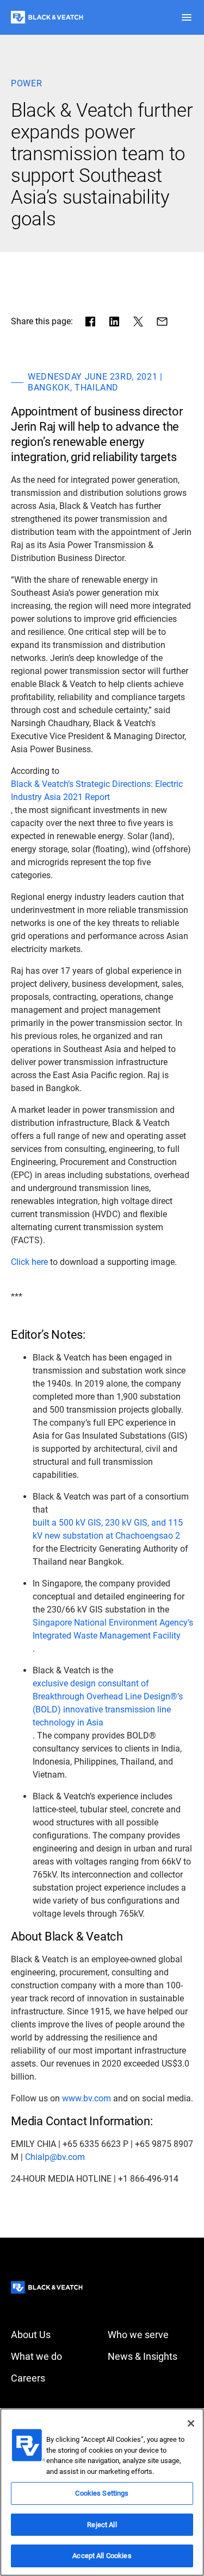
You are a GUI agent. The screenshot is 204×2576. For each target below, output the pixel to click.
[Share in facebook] (90, 322)
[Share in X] (138, 322)
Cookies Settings (102, 2493)
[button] (187, 17)
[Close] (191, 2423)
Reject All (102, 2525)
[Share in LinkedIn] (114, 322)
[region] (102, 2492)
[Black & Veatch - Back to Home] (47, 17)
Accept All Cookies (102, 2556)
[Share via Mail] (162, 322)
